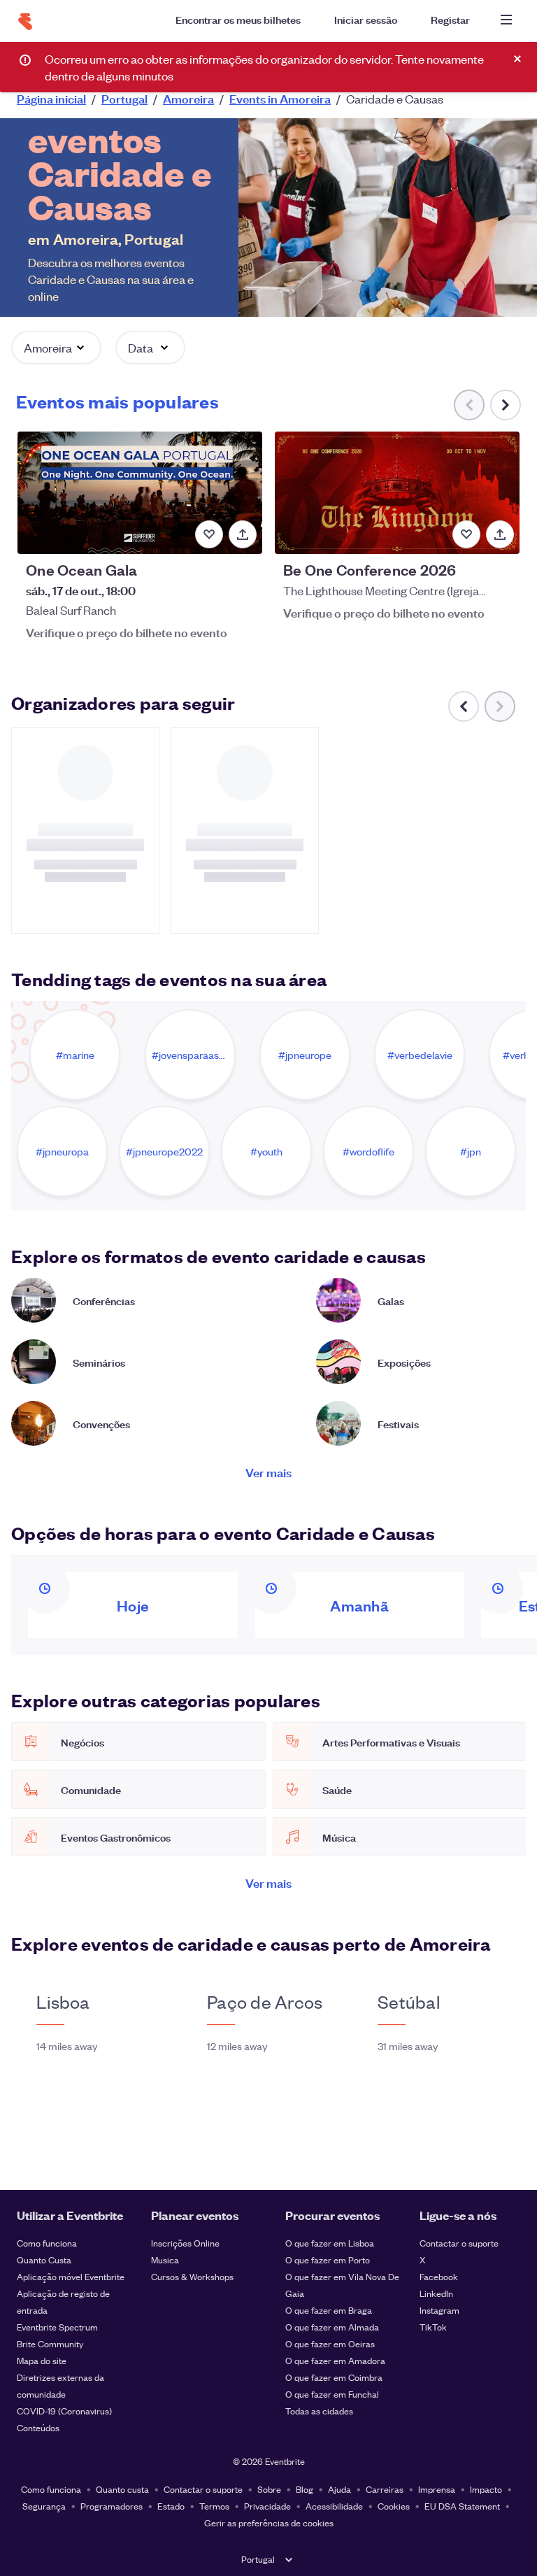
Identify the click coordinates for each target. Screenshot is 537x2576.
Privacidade (267, 2506)
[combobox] (392, 57)
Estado (171, 2506)
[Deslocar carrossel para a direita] (506, 405)
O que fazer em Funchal (332, 2394)
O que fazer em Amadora (335, 2360)
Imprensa (437, 2489)
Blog (305, 2489)
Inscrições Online (185, 2243)
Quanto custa (122, 2489)
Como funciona (47, 2243)
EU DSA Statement (462, 2506)
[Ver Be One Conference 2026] (397, 493)
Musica (165, 2260)
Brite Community (50, 2343)
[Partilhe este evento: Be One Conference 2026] (500, 534)
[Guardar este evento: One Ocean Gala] (209, 534)
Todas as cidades (319, 2411)
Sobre (269, 2489)
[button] (56, 348)
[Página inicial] (25, 22)
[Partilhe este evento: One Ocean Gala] (243, 534)
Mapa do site (42, 2360)
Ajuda (339, 2489)
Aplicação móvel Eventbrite (71, 2276)
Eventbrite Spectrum (57, 2327)
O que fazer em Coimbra (334, 2377)
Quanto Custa (44, 2260)
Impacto (486, 2489)
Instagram (439, 2310)
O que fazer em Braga (329, 2310)
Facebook (439, 2276)
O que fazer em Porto (328, 2260)
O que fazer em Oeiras (330, 2343)
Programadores (112, 2506)
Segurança (44, 2506)
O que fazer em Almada (332, 2327)
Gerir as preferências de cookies (269, 2522)
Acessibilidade (334, 2506)
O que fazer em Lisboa (330, 2243)
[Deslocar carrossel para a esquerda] (464, 706)
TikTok (433, 2327)
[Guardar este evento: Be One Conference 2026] (466, 534)
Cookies (394, 2506)
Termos (214, 2506)
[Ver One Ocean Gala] (140, 493)
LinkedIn (436, 2293)
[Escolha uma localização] (283, 57)
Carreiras (385, 2489)
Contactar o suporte (459, 2243)
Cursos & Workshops (192, 2276)
